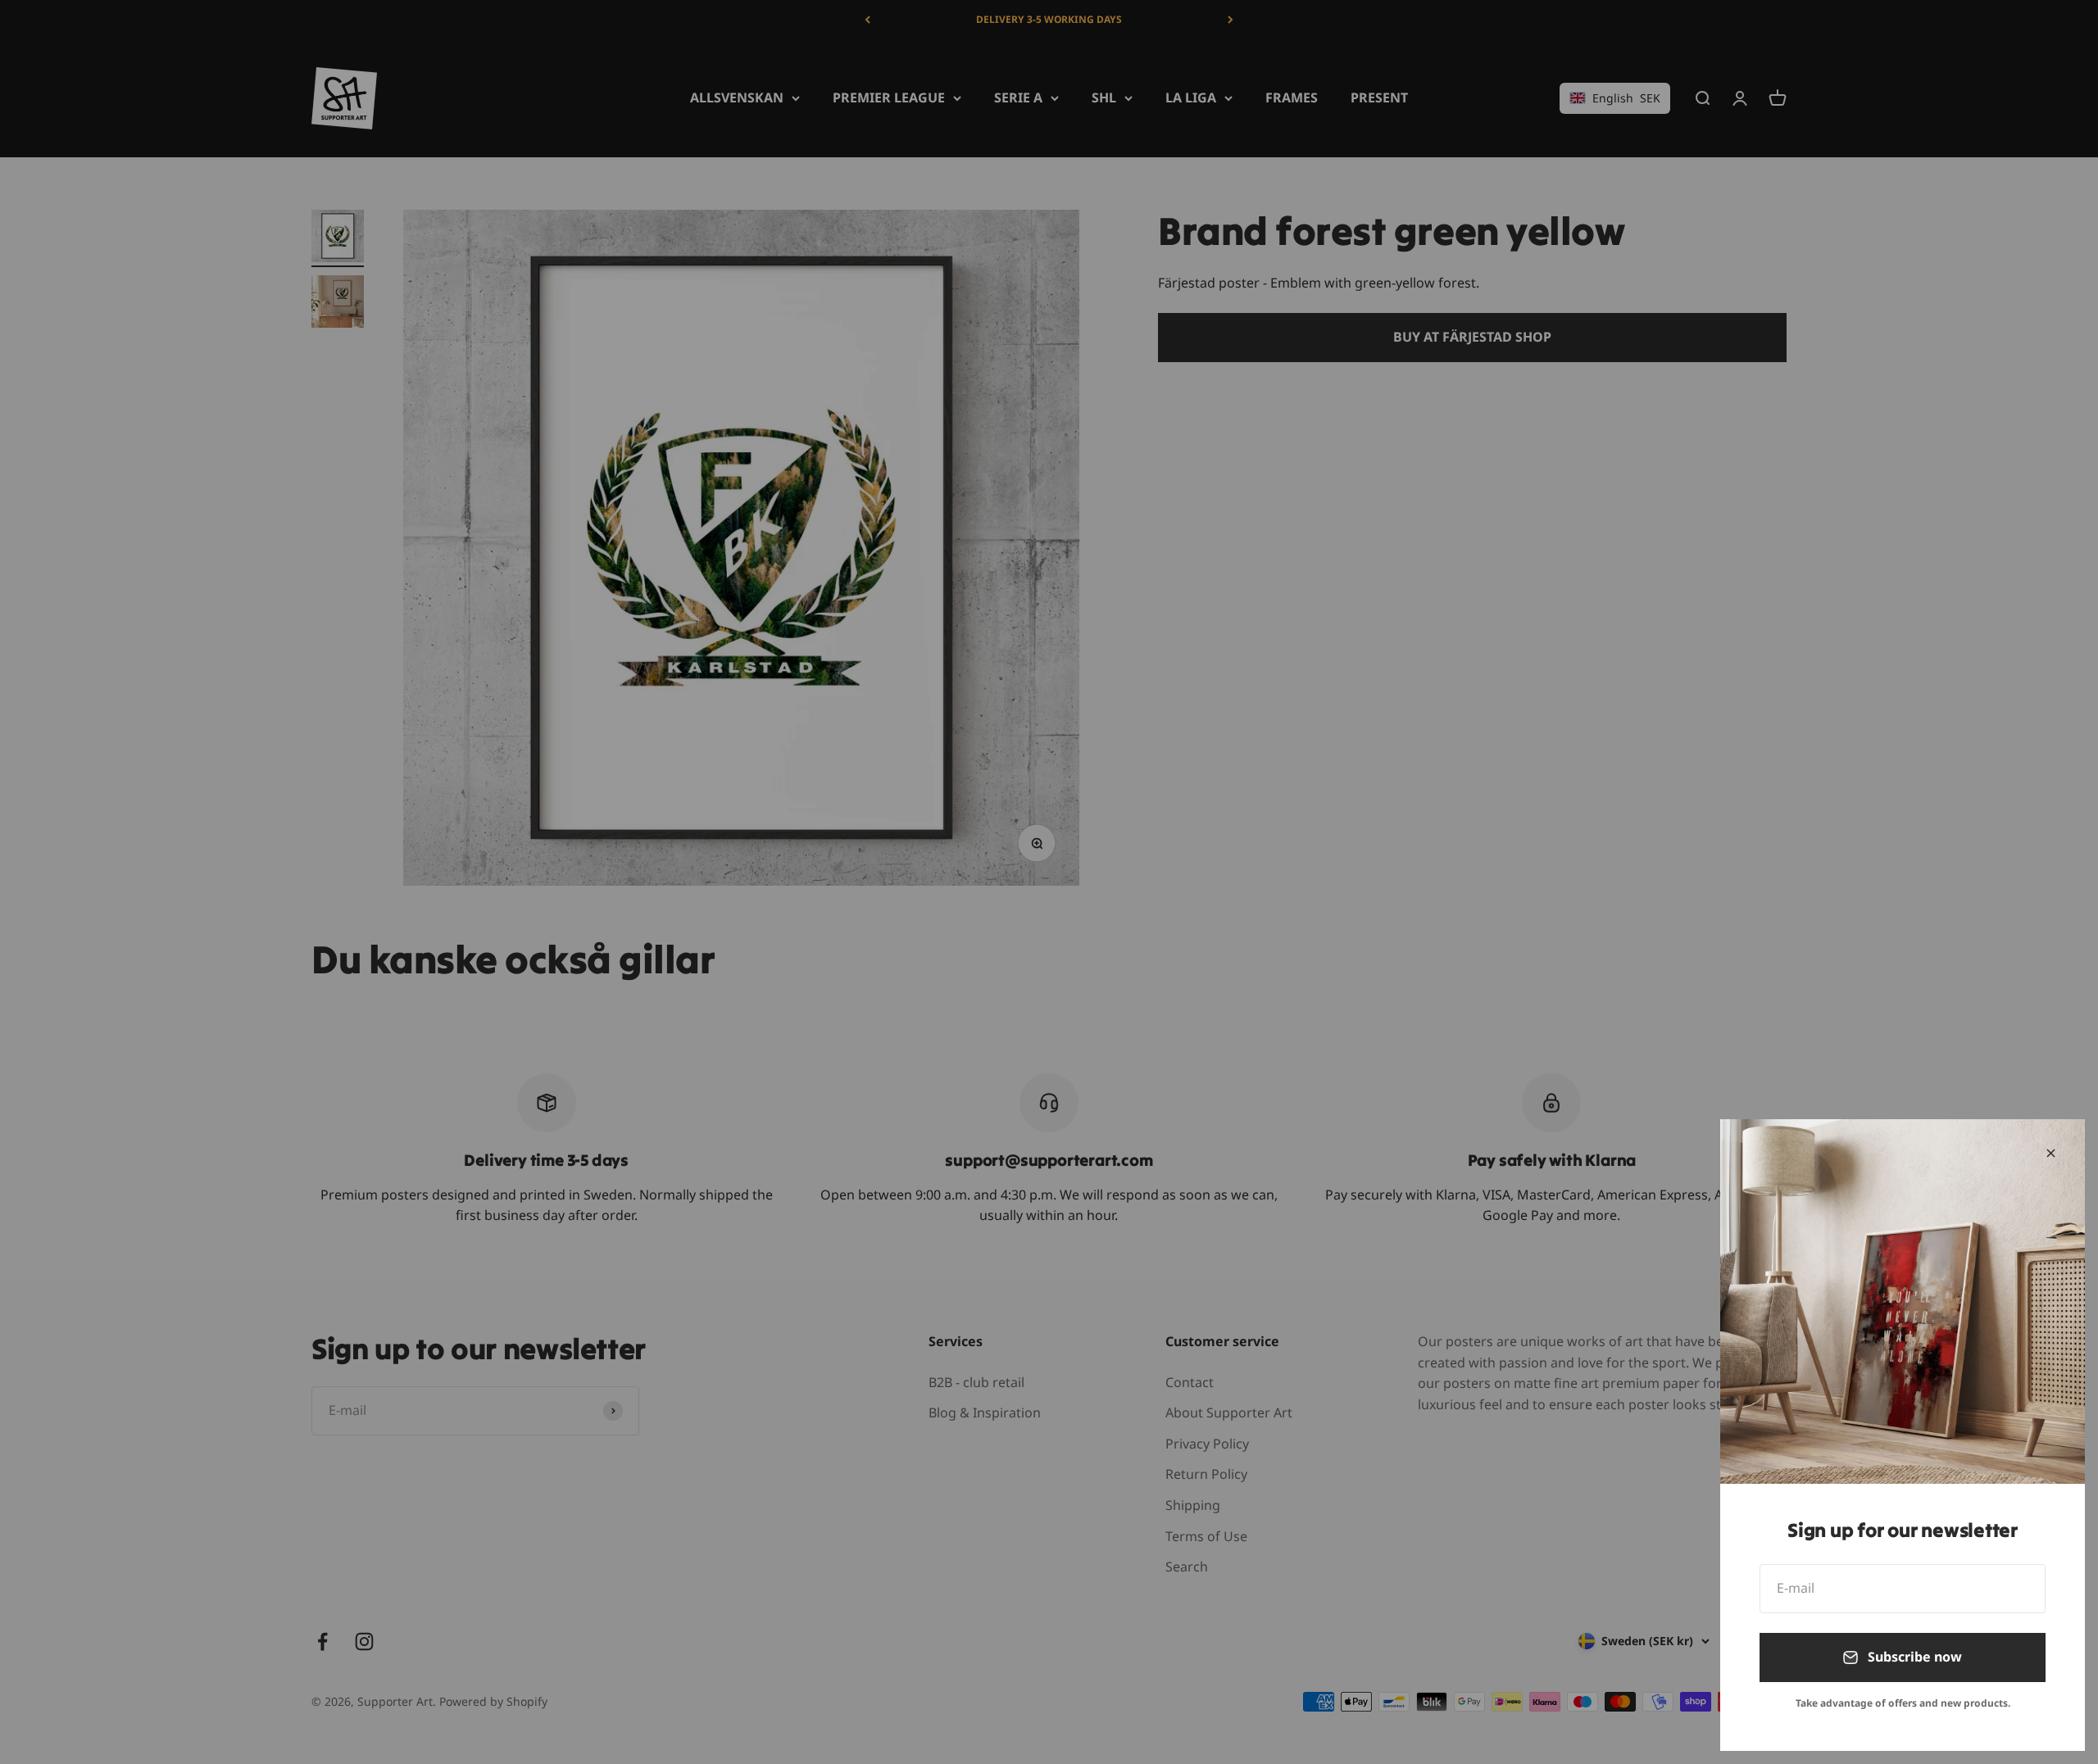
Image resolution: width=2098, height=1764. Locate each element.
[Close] (2051, 1153)
